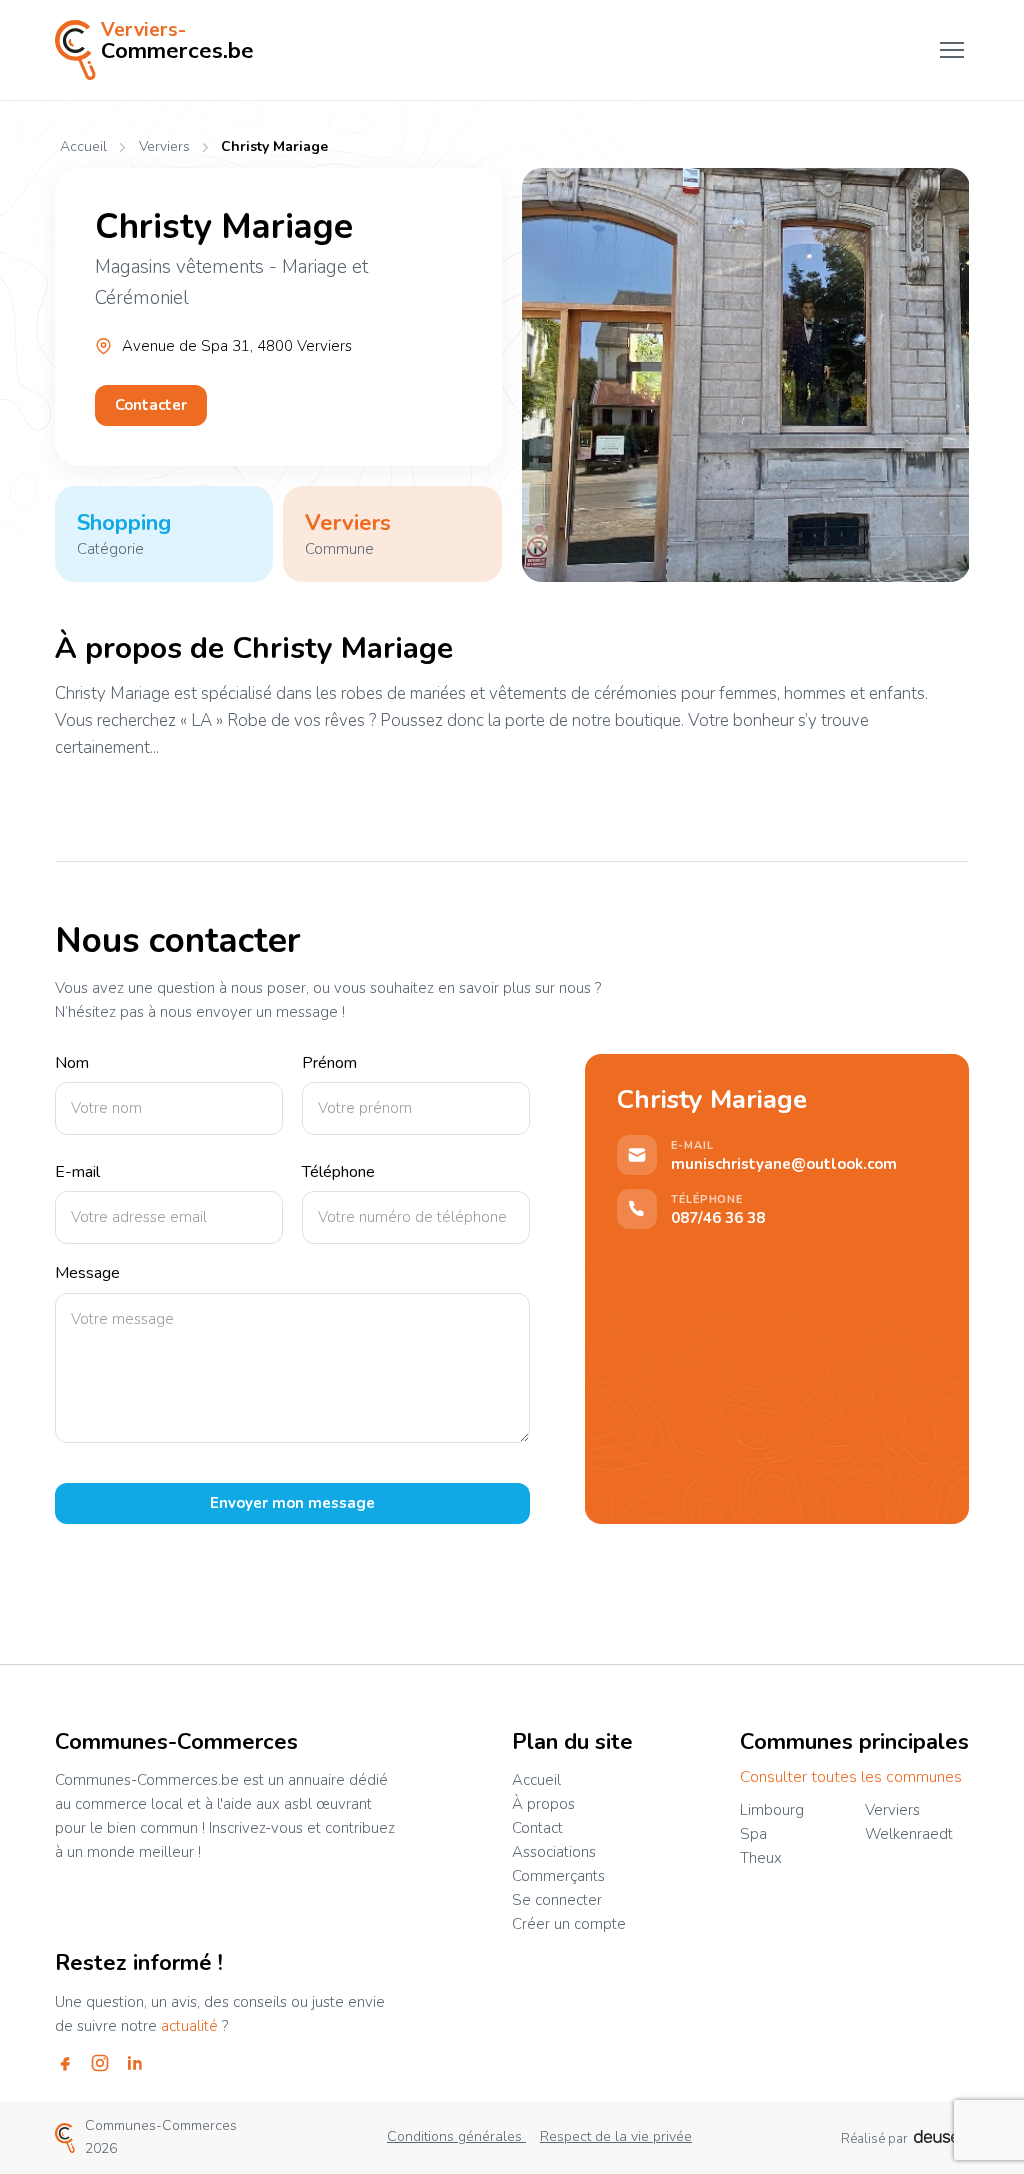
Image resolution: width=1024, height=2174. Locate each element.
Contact (537, 1828)
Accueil (83, 147)
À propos (543, 1804)
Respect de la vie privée (616, 2136)
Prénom (329, 1063)
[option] (746, 375)
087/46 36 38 (718, 1218)
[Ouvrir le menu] (952, 50)
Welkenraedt (909, 1834)
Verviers (164, 147)
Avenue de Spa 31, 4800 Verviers (237, 346)
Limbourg (772, 1810)
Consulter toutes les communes (851, 1777)
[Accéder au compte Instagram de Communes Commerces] (100, 2063)
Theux (761, 1858)
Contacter (151, 405)
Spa (753, 1834)
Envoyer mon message (292, 1503)
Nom (72, 1063)
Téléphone (338, 1172)
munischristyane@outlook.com (784, 1164)
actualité (189, 2026)
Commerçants (558, 1876)
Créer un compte (569, 1924)
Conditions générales (456, 2136)
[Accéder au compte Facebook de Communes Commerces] (65, 2063)
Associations (554, 1852)
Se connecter (557, 1900)
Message (87, 1273)
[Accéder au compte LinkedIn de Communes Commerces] (135, 2063)
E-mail (77, 1172)
